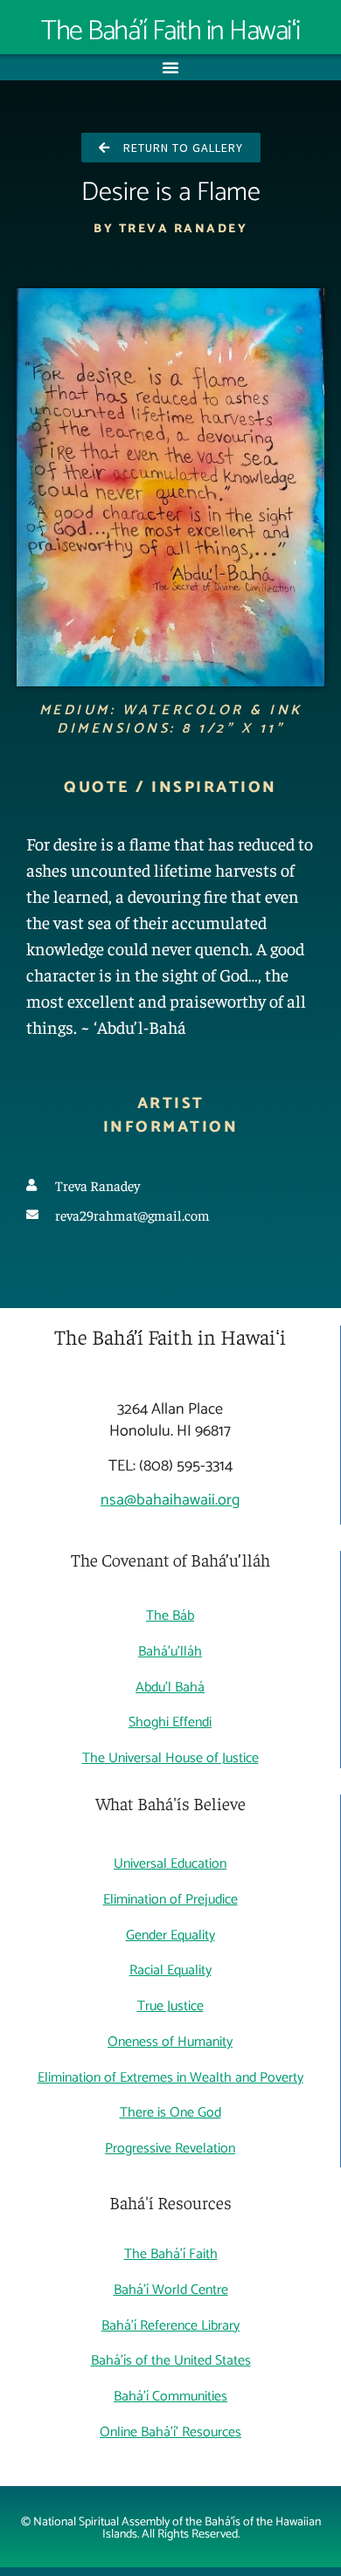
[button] (170, 67)
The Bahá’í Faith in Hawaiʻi (170, 31)
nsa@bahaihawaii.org (170, 1500)
